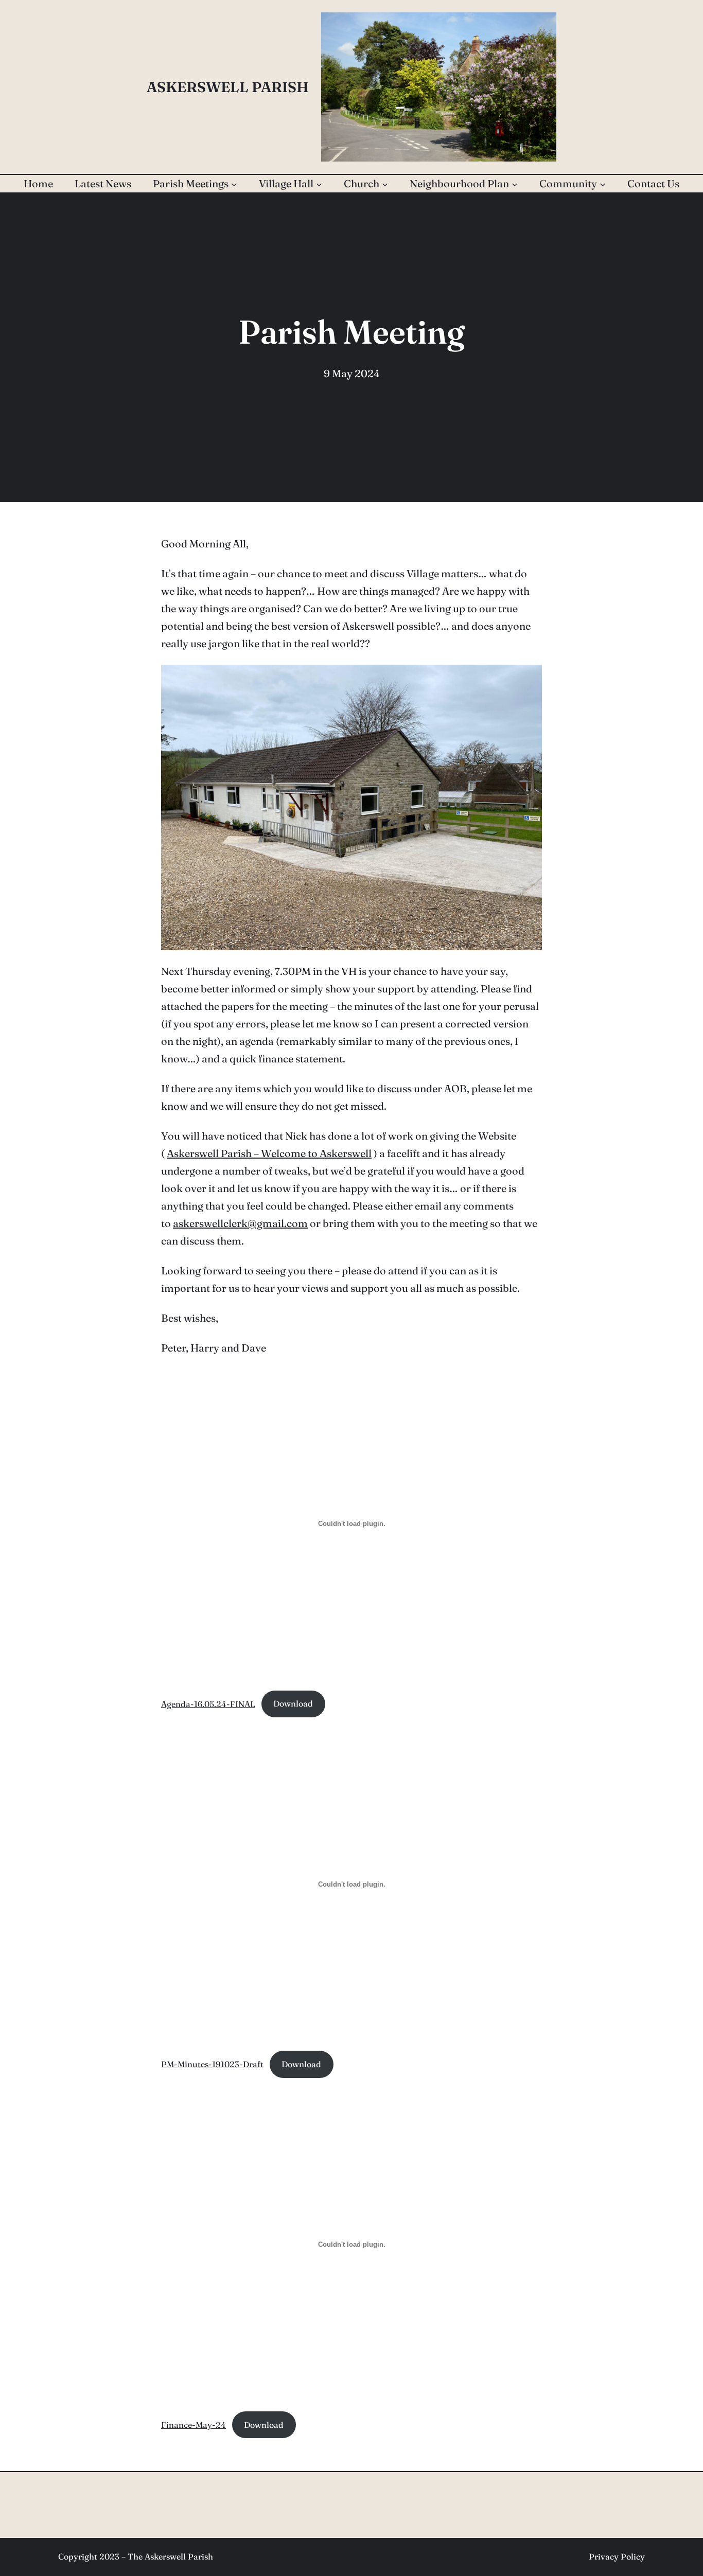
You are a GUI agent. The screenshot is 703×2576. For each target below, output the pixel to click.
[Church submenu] (385, 184)
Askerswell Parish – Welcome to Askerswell (269, 1153)
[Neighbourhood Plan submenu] (515, 184)
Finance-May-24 (194, 2425)
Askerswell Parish (228, 87)
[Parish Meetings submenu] (234, 184)
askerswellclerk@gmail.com (240, 1223)
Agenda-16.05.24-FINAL (208, 1703)
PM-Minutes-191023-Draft (212, 2064)
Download (293, 1703)
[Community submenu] (603, 184)
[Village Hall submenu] (319, 184)
